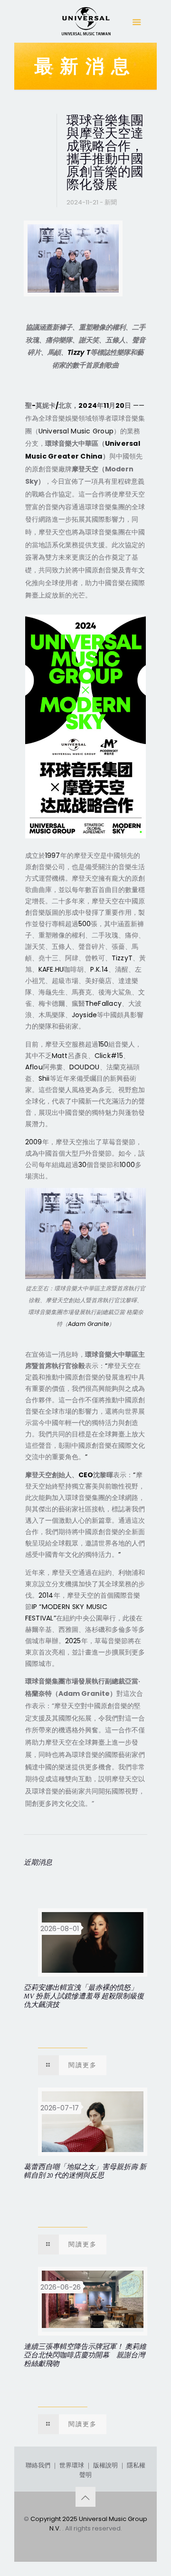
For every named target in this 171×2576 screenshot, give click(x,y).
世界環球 (72, 2465)
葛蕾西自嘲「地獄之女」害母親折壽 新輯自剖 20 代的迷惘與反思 (85, 2171)
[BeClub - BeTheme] (85, 24)
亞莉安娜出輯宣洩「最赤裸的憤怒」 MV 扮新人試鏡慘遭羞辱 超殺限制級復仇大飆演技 (84, 1996)
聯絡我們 (38, 2465)
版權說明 (105, 2465)
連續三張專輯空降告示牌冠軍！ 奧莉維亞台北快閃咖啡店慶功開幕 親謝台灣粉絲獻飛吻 (85, 2355)
